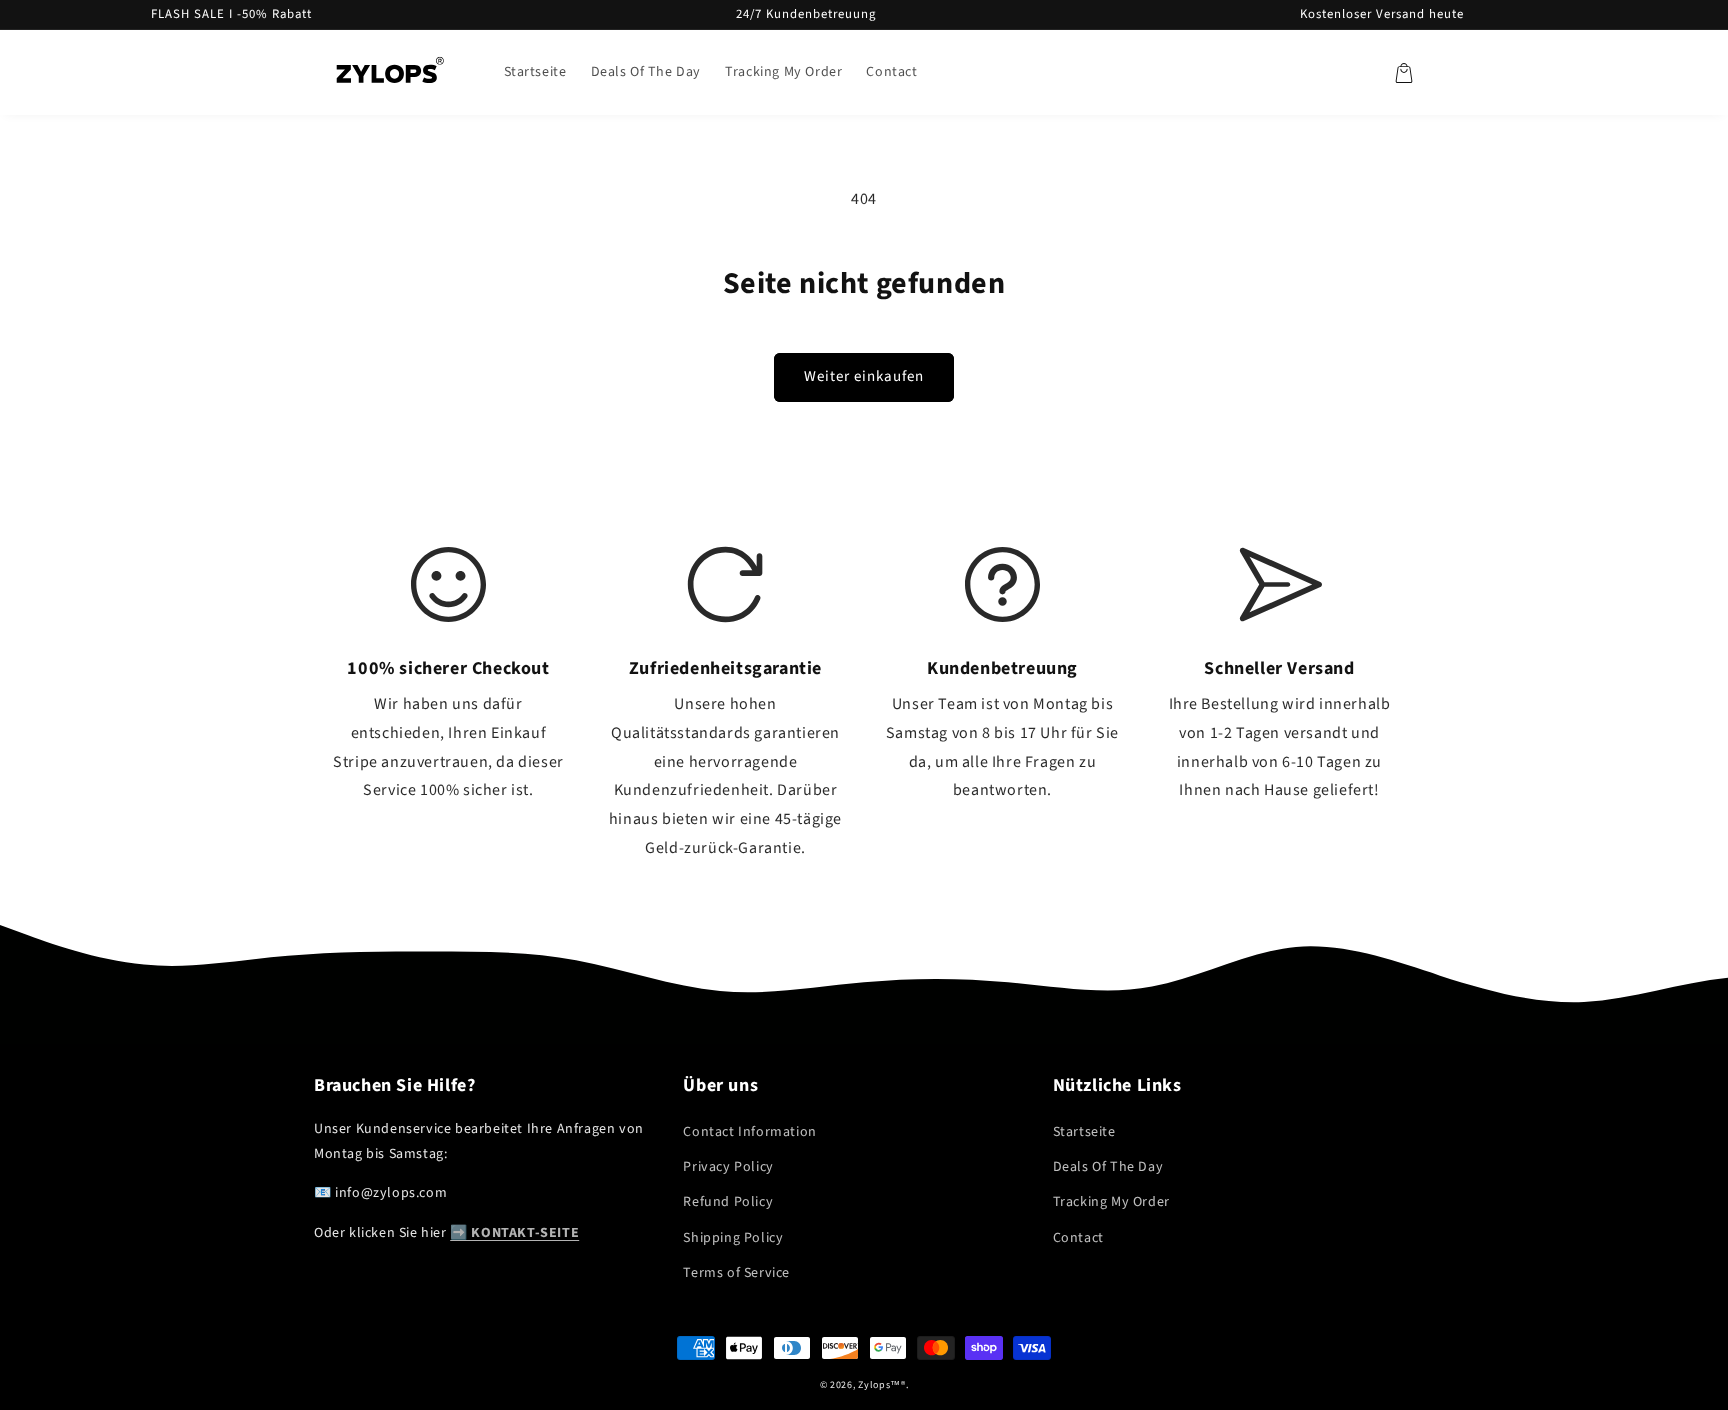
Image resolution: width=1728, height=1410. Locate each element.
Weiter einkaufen (864, 376)
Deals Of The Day (1108, 1167)
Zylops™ (879, 1385)
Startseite (1084, 1132)
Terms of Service (736, 1273)
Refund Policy (728, 1202)
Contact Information (749, 1132)
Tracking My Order (1111, 1202)
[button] (1404, 73)
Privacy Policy (728, 1167)
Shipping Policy (733, 1238)
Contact (1078, 1238)
